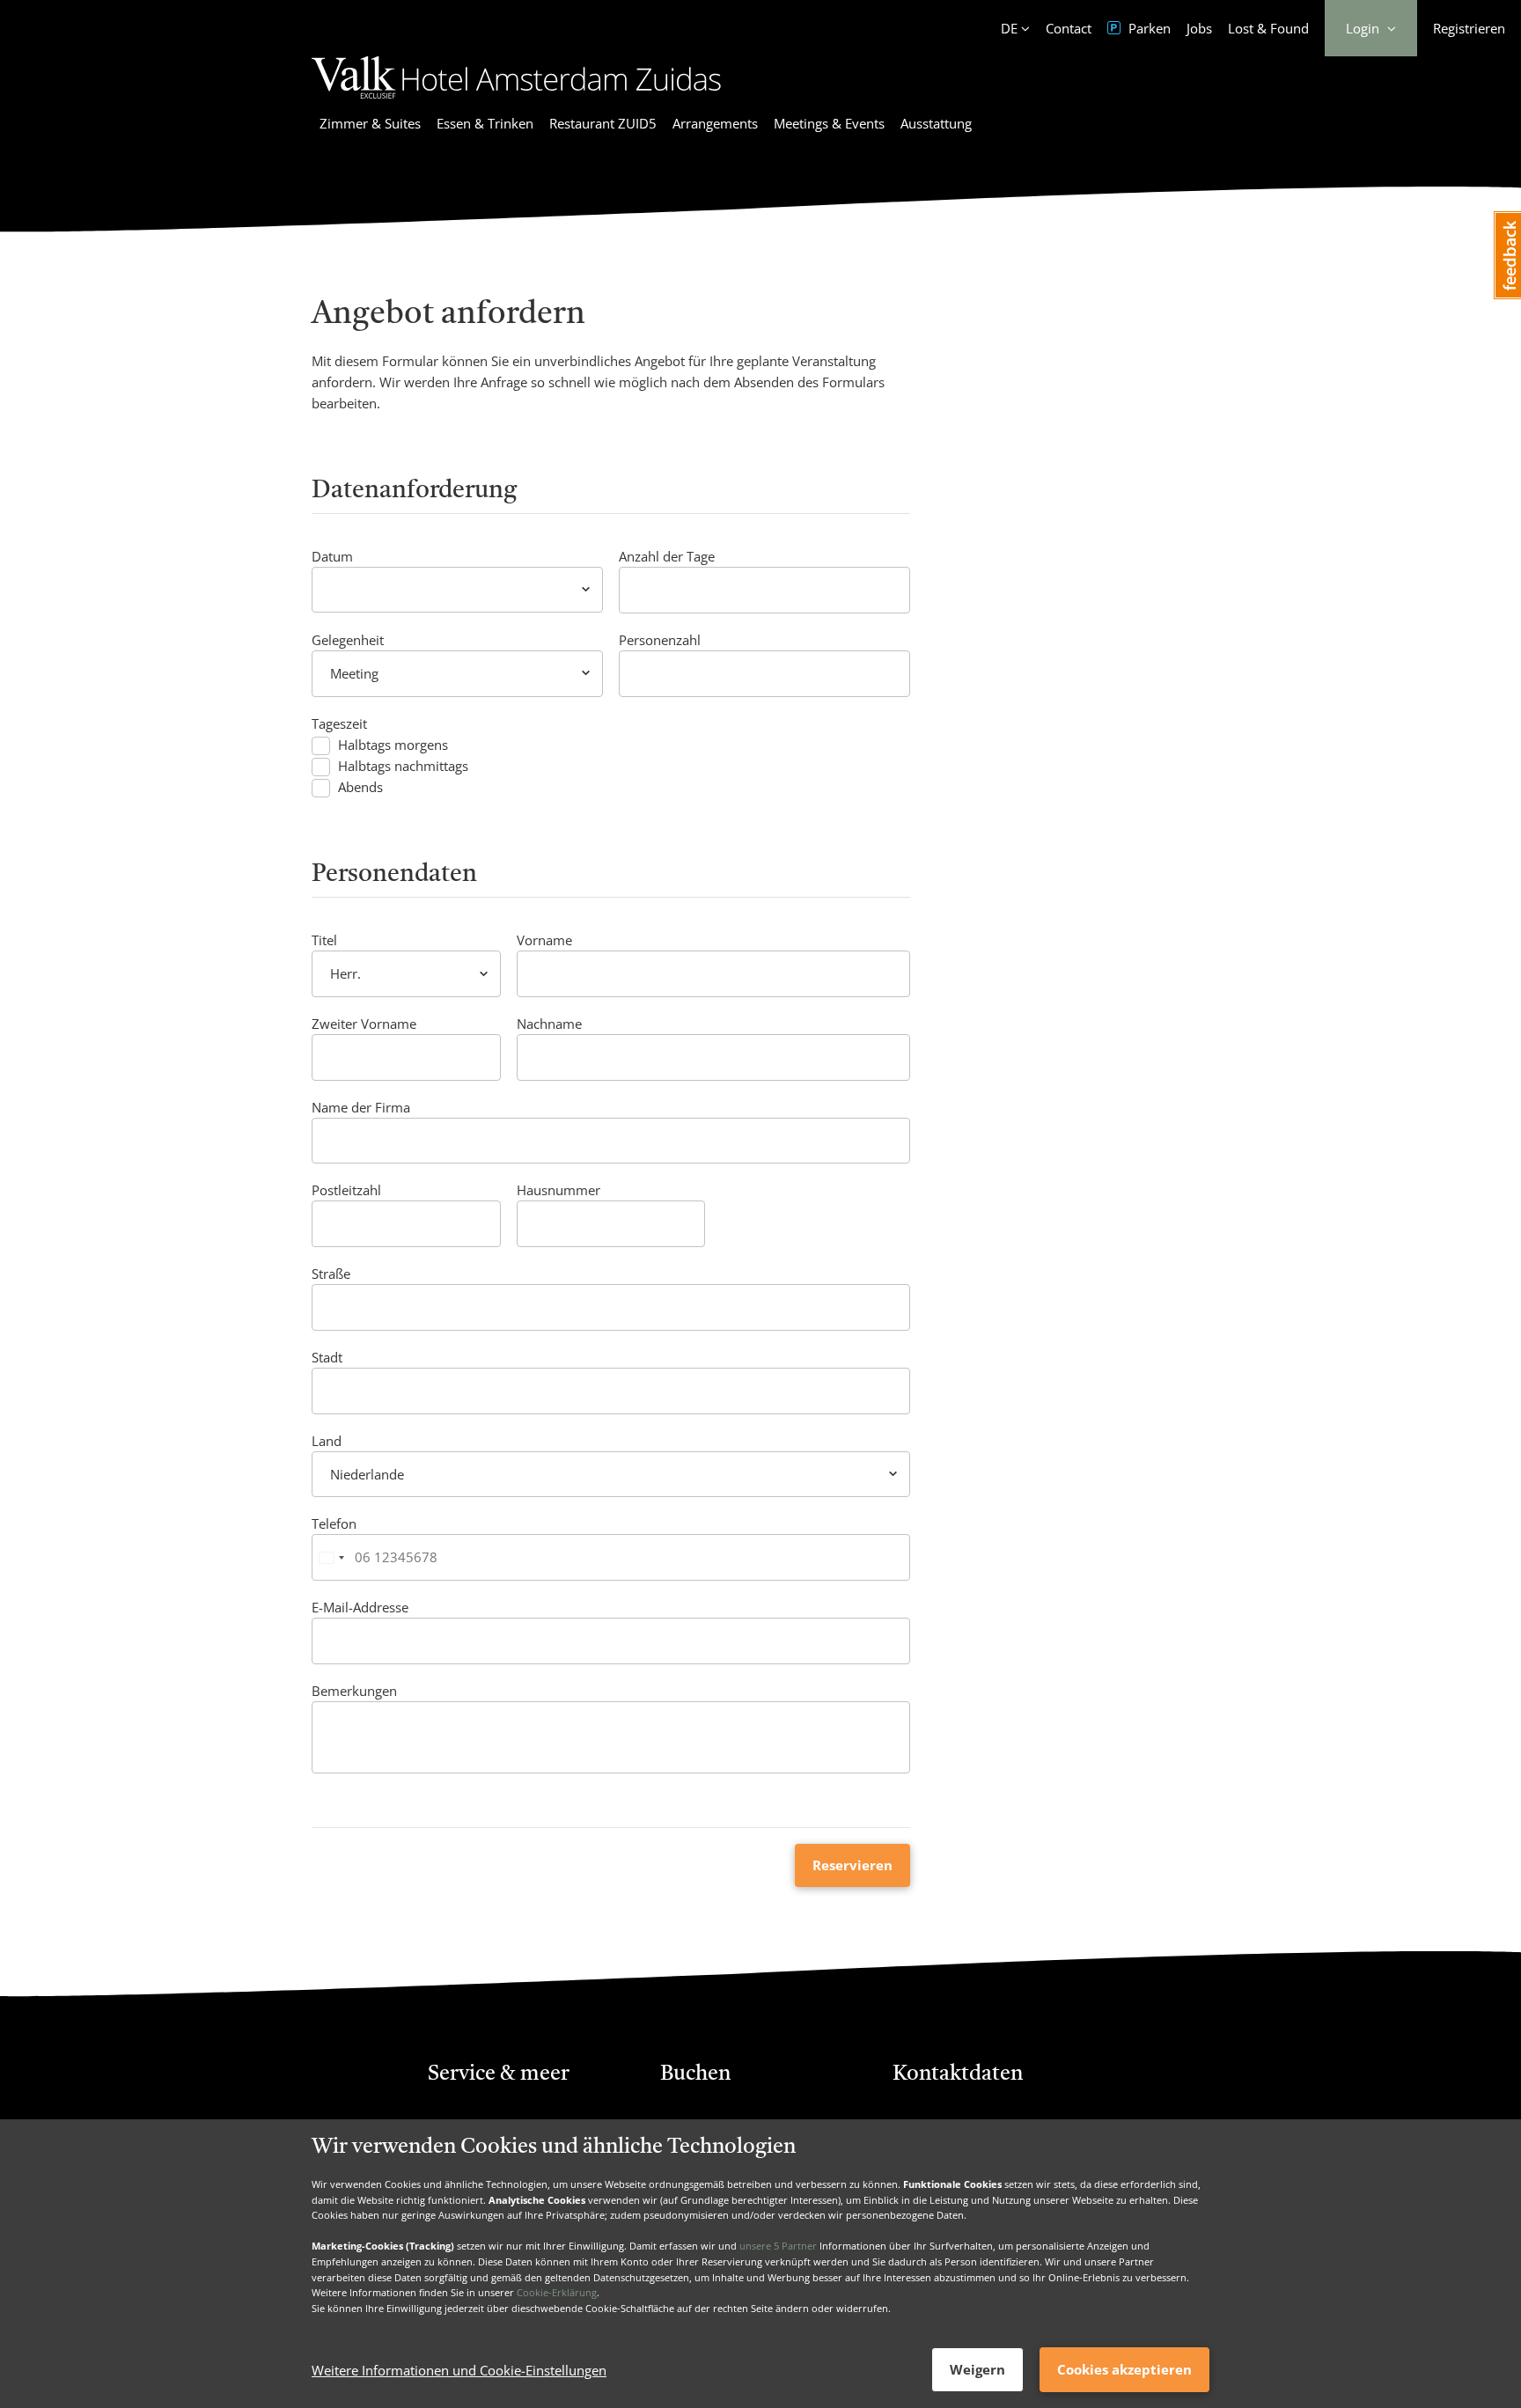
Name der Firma (361, 1107)
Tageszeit (339, 723)
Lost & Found (1268, 28)
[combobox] (331, 1557)
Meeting (354, 673)
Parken (1148, 28)
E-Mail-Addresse (360, 1607)
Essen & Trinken (485, 123)
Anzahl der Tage (667, 556)
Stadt (327, 1357)
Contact (1069, 28)
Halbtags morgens (393, 745)
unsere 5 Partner (778, 2246)
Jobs (1199, 28)
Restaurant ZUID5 (603, 123)
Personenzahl (660, 640)
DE (1009, 28)
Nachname (549, 1024)
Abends (360, 787)
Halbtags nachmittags (403, 766)
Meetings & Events (829, 123)
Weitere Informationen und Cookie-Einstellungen (459, 2370)
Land (327, 1441)
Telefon (334, 1523)
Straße (331, 1274)
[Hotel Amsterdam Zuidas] (516, 101)
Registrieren (1469, 28)
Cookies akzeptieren (1124, 2369)
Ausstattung (936, 123)
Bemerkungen (354, 1691)
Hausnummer (558, 1190)
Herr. (345, 973)
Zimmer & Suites (370, 123)
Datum (332, 556)
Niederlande (367, 1474)
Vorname (544, 940)
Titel (324, 940)
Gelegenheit (348, 640)
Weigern (977, 2369)
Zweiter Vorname (364, 1024)
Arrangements (715, 123)
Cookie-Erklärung (557, 2292)
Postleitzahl (346, 1190)
